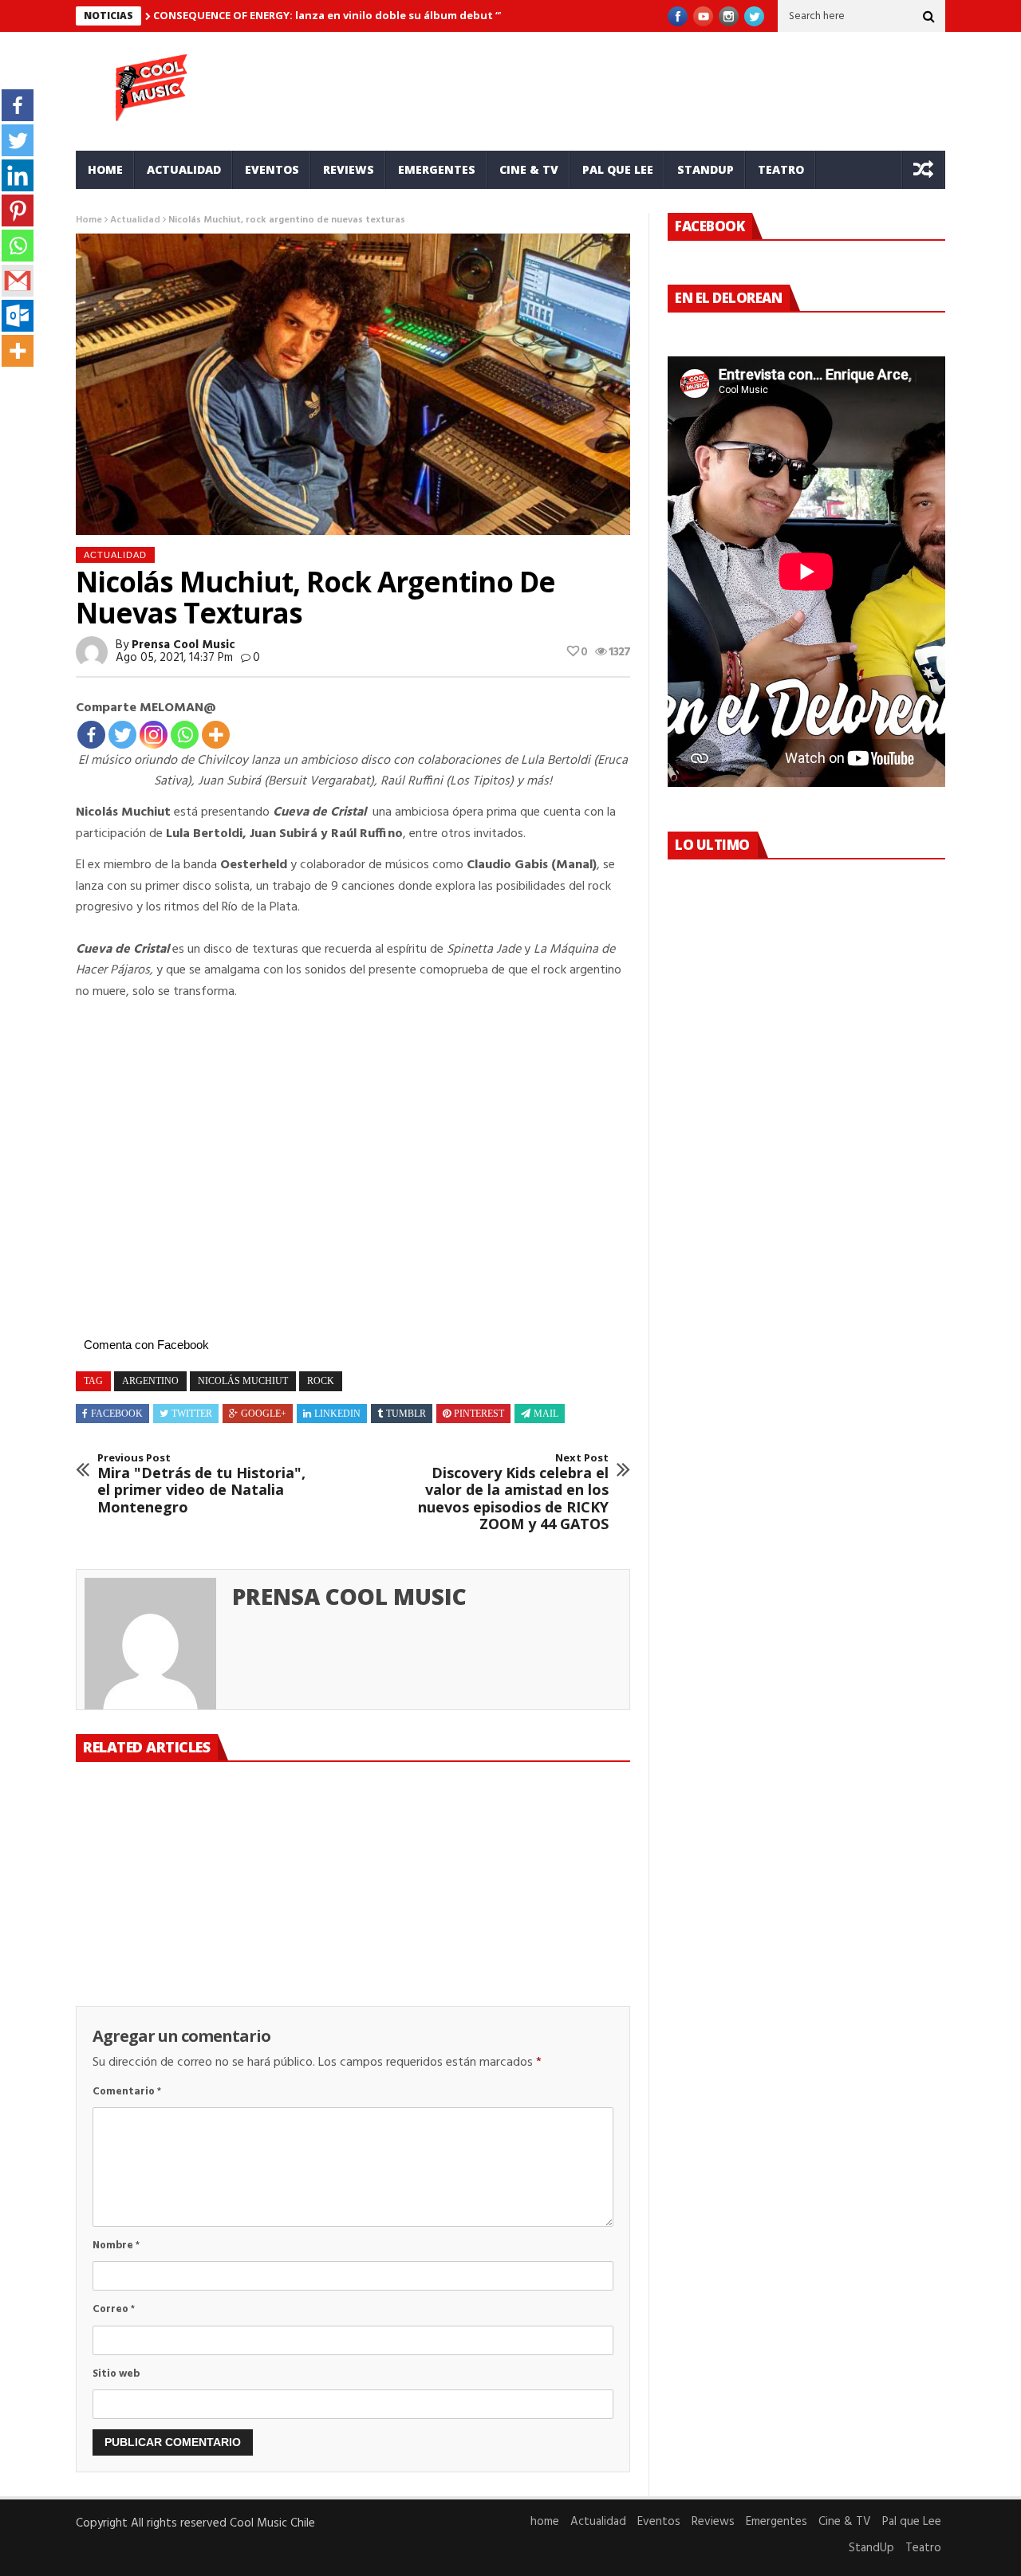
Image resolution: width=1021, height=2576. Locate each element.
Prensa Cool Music (183, 645)
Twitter (192, 1414)
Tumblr (406, 1414)
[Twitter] (122, 735)
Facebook (117, 1414)
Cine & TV (529, 169)
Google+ (264, 1414)
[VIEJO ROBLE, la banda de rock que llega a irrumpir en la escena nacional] (353, 1839)
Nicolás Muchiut (243, 1381)
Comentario (127, 2092)
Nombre (116, 2246)
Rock (321, 1381)
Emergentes (437, 169)
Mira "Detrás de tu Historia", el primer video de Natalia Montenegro (201, 1484)
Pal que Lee (618, 169)
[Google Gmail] (18, 281)
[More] (216, 735)
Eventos (272, 169)
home (105, 169)
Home (89, 220)
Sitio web (116, 2374)
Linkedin (337, 1414)
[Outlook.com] (18, 316)
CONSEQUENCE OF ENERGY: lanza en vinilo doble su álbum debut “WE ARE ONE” (360, 15)
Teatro (781, 169)
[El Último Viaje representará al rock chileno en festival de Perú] (163, 1839)
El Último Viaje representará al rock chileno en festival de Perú (148, 1933)
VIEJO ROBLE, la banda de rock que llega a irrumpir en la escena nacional (352, 1924)
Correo (114, 2309)
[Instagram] (154, 735)
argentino (150, 1381)
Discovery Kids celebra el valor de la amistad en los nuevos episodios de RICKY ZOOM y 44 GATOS (513, 1493)
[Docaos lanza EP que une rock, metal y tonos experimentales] (542, 1839)
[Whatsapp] (185, 735)
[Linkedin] (18, 175)
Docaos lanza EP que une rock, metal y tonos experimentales (540, 1924)
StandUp (706, 169)
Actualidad (184, 169)
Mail (546, 1414)
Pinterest (479, 1414)
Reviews (349, 169)
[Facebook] (91, 735)
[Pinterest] (18, 210)
